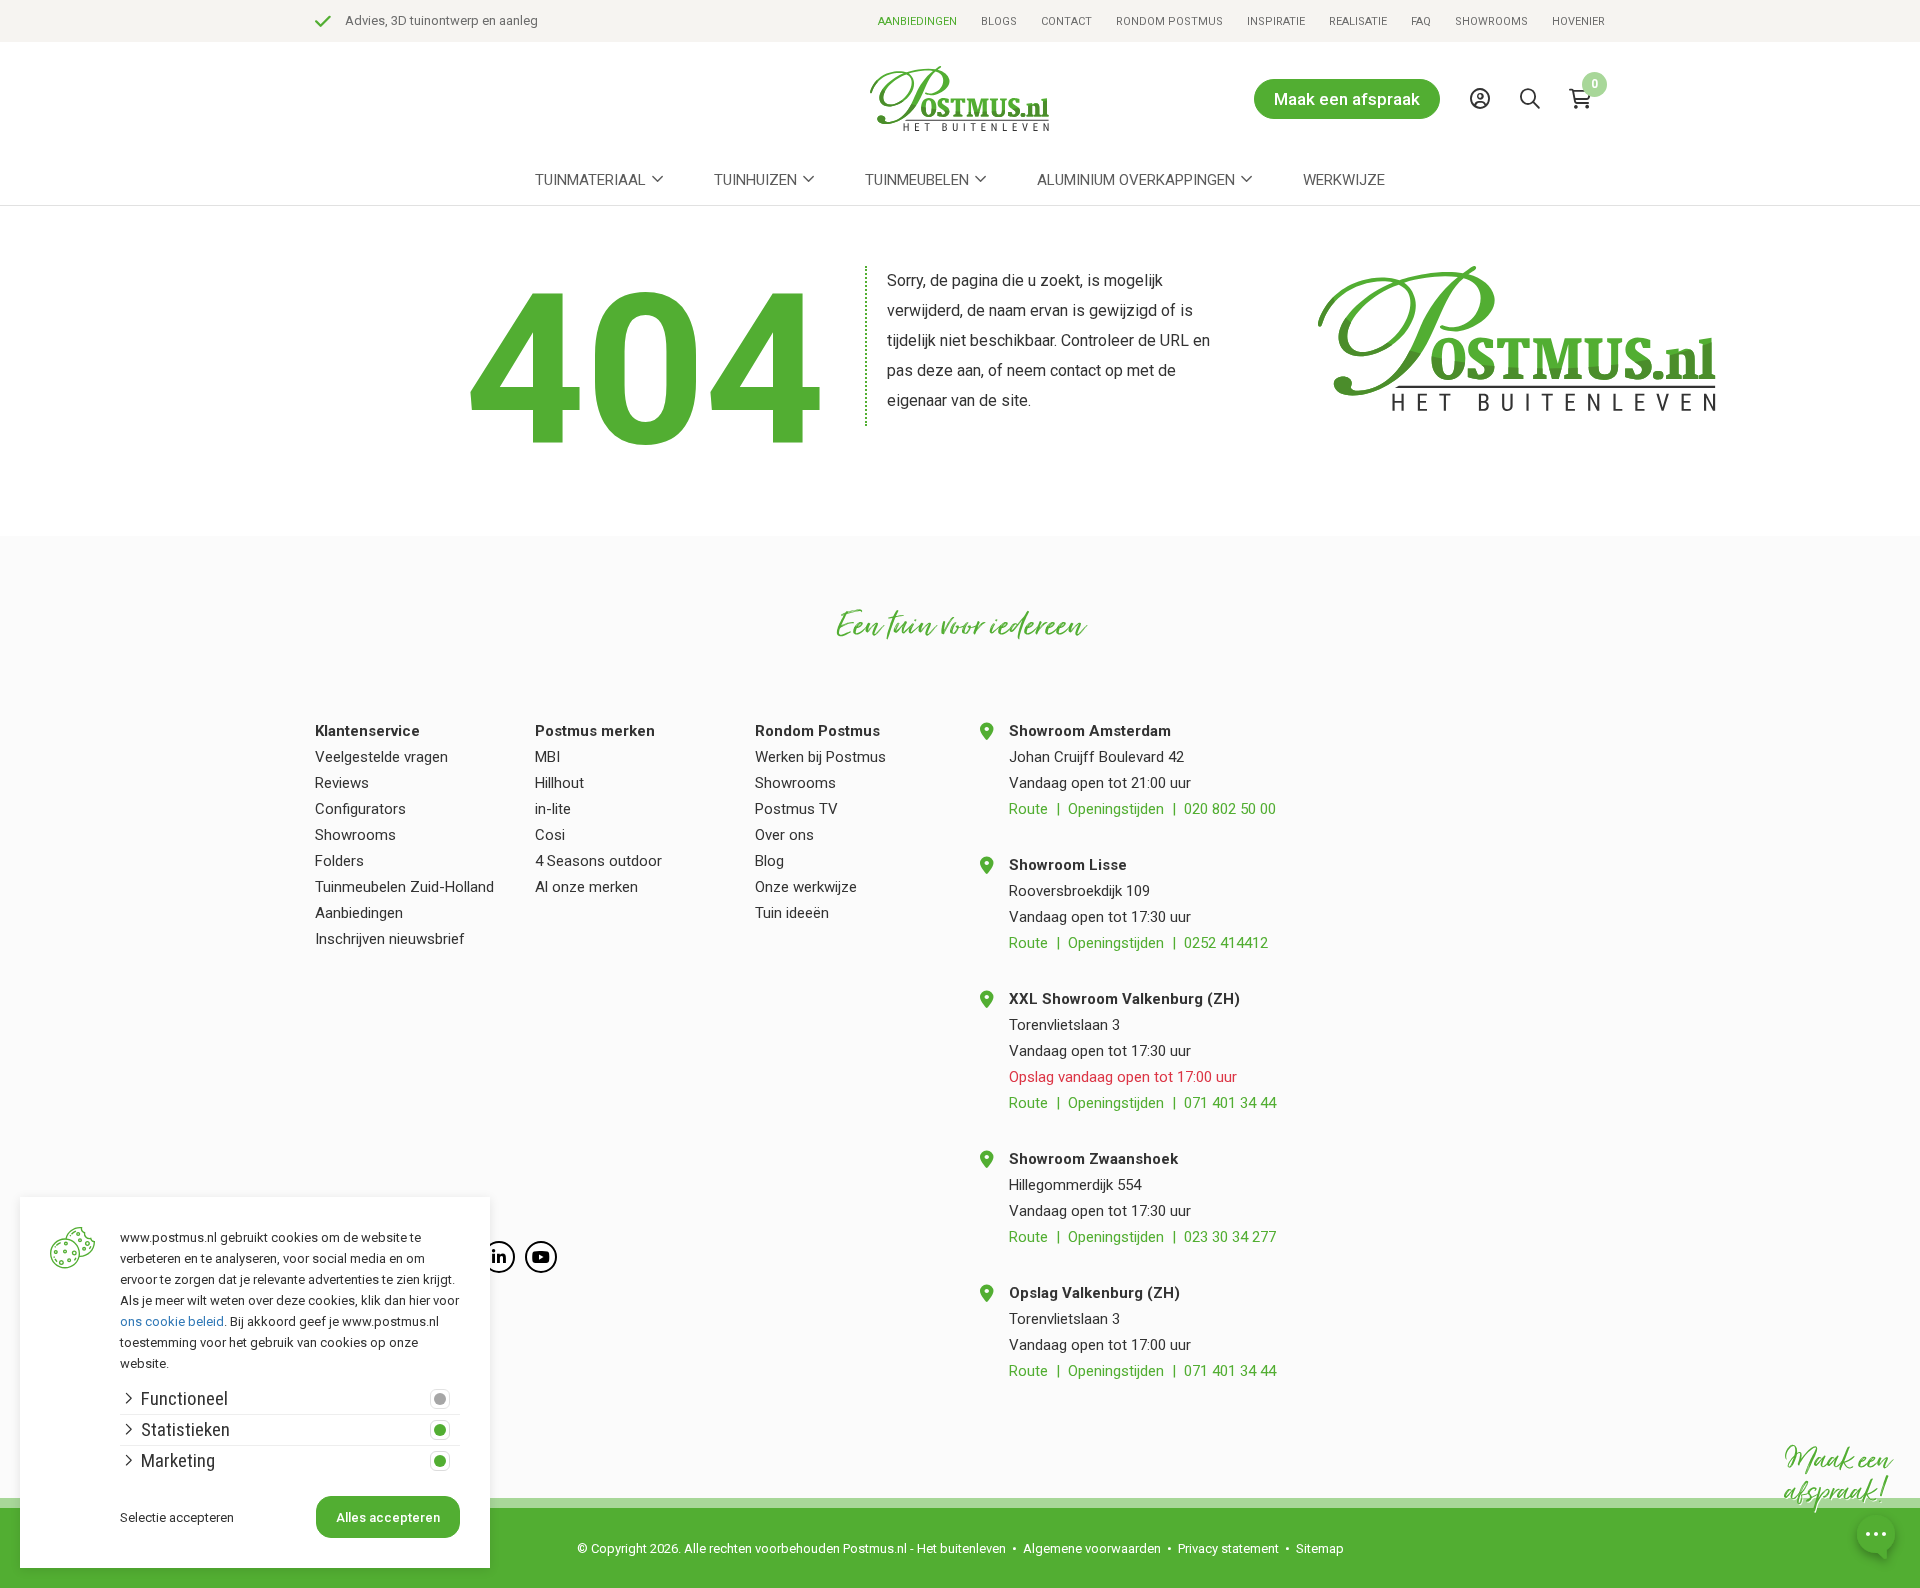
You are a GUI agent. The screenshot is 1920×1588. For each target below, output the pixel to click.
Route (1028, 809)
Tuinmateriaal (590, 180)
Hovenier (1578, 21)
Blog (769, 861)
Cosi (550, 835)
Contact (1066, 21)
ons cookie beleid (172, 1321)
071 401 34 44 (1230, 1103)
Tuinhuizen (755, 180)
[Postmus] (960, 98)
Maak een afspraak (1347, 99)
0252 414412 (1226, 943)
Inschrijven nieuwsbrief (390, 939)
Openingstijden (1116, 809)
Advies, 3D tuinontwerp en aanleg (441, 20)
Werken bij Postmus (820, 757)
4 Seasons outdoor (598, 861)
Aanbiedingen (917, 21)
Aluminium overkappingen (1136, 180)
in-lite (553, 809)
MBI (547, 757)
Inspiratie (1276, 21)
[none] (1535, 144)
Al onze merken (586, 887)
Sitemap (1320, 1548)
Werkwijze (1344, 180)
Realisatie (1358, 21)
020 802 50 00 (1230, 809)
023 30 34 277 (1230, 1237)
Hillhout (559, 783)
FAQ (1421, 21)
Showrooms (1491, 21)
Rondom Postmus (1169, 21)
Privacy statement (1228, 1548)
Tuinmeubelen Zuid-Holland (404, 887)
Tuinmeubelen (917, 180)
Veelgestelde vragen (381, 757)
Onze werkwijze (806, 887)
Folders (339, 861)
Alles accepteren (388, 1517)
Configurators (360, 809)
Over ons (784, 835)
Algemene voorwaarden (1092, 1548)
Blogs (999, 21)
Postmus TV (796, 809)
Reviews (342, 783)
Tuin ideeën (792, 913)
